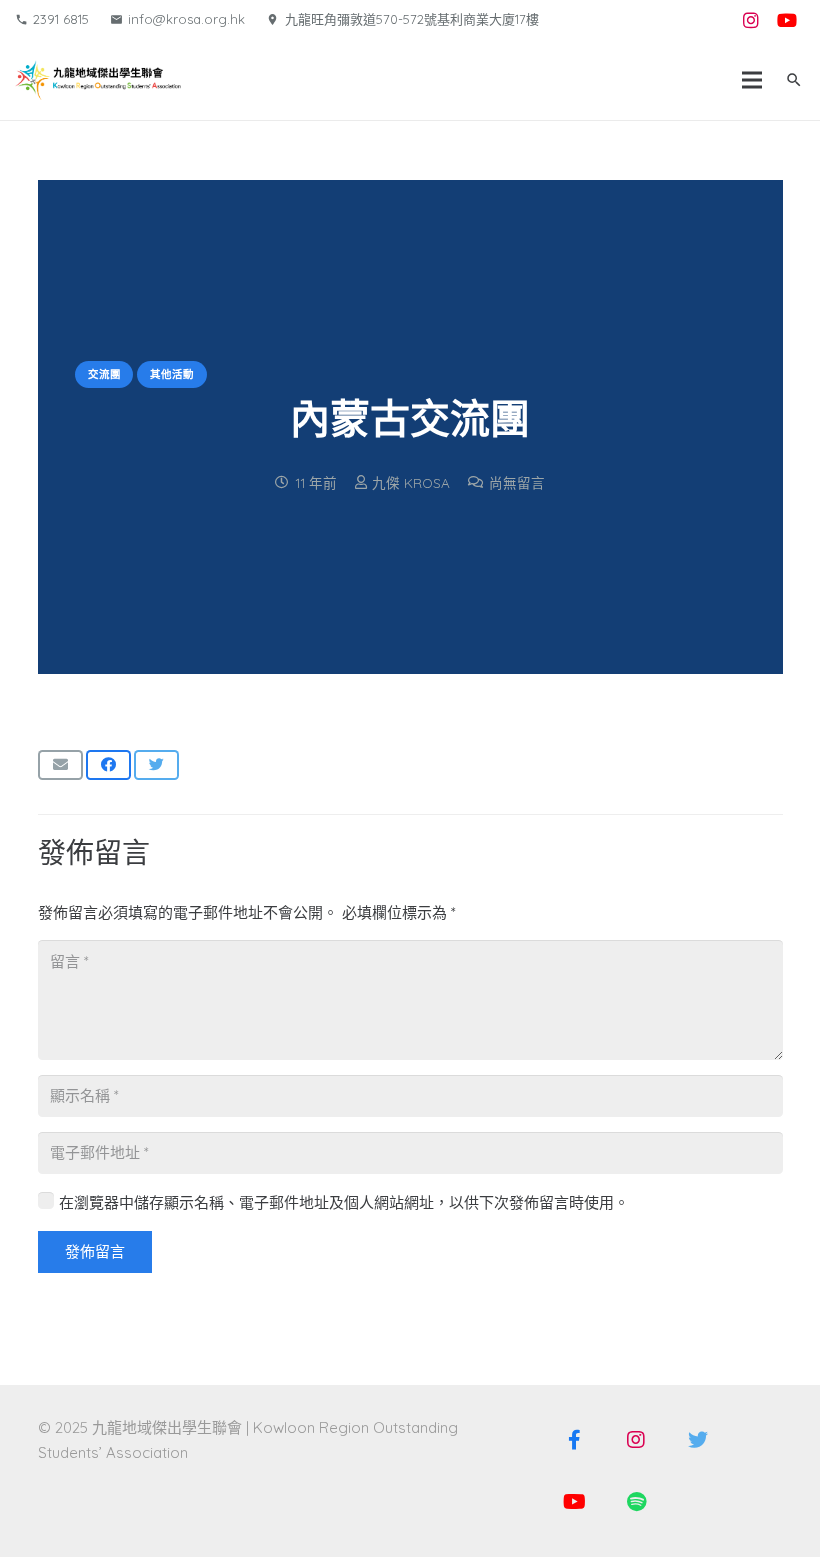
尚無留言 (517, 482)
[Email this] (60, 765)
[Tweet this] (156, 765)
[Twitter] (698, 1440)
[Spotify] (636, 1502)
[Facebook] (574, 1440)
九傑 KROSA (411, 482)
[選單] (752, 80)
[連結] (98, 80)
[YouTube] (787, 20)
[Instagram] (751, 20)
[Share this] (108, 765)
